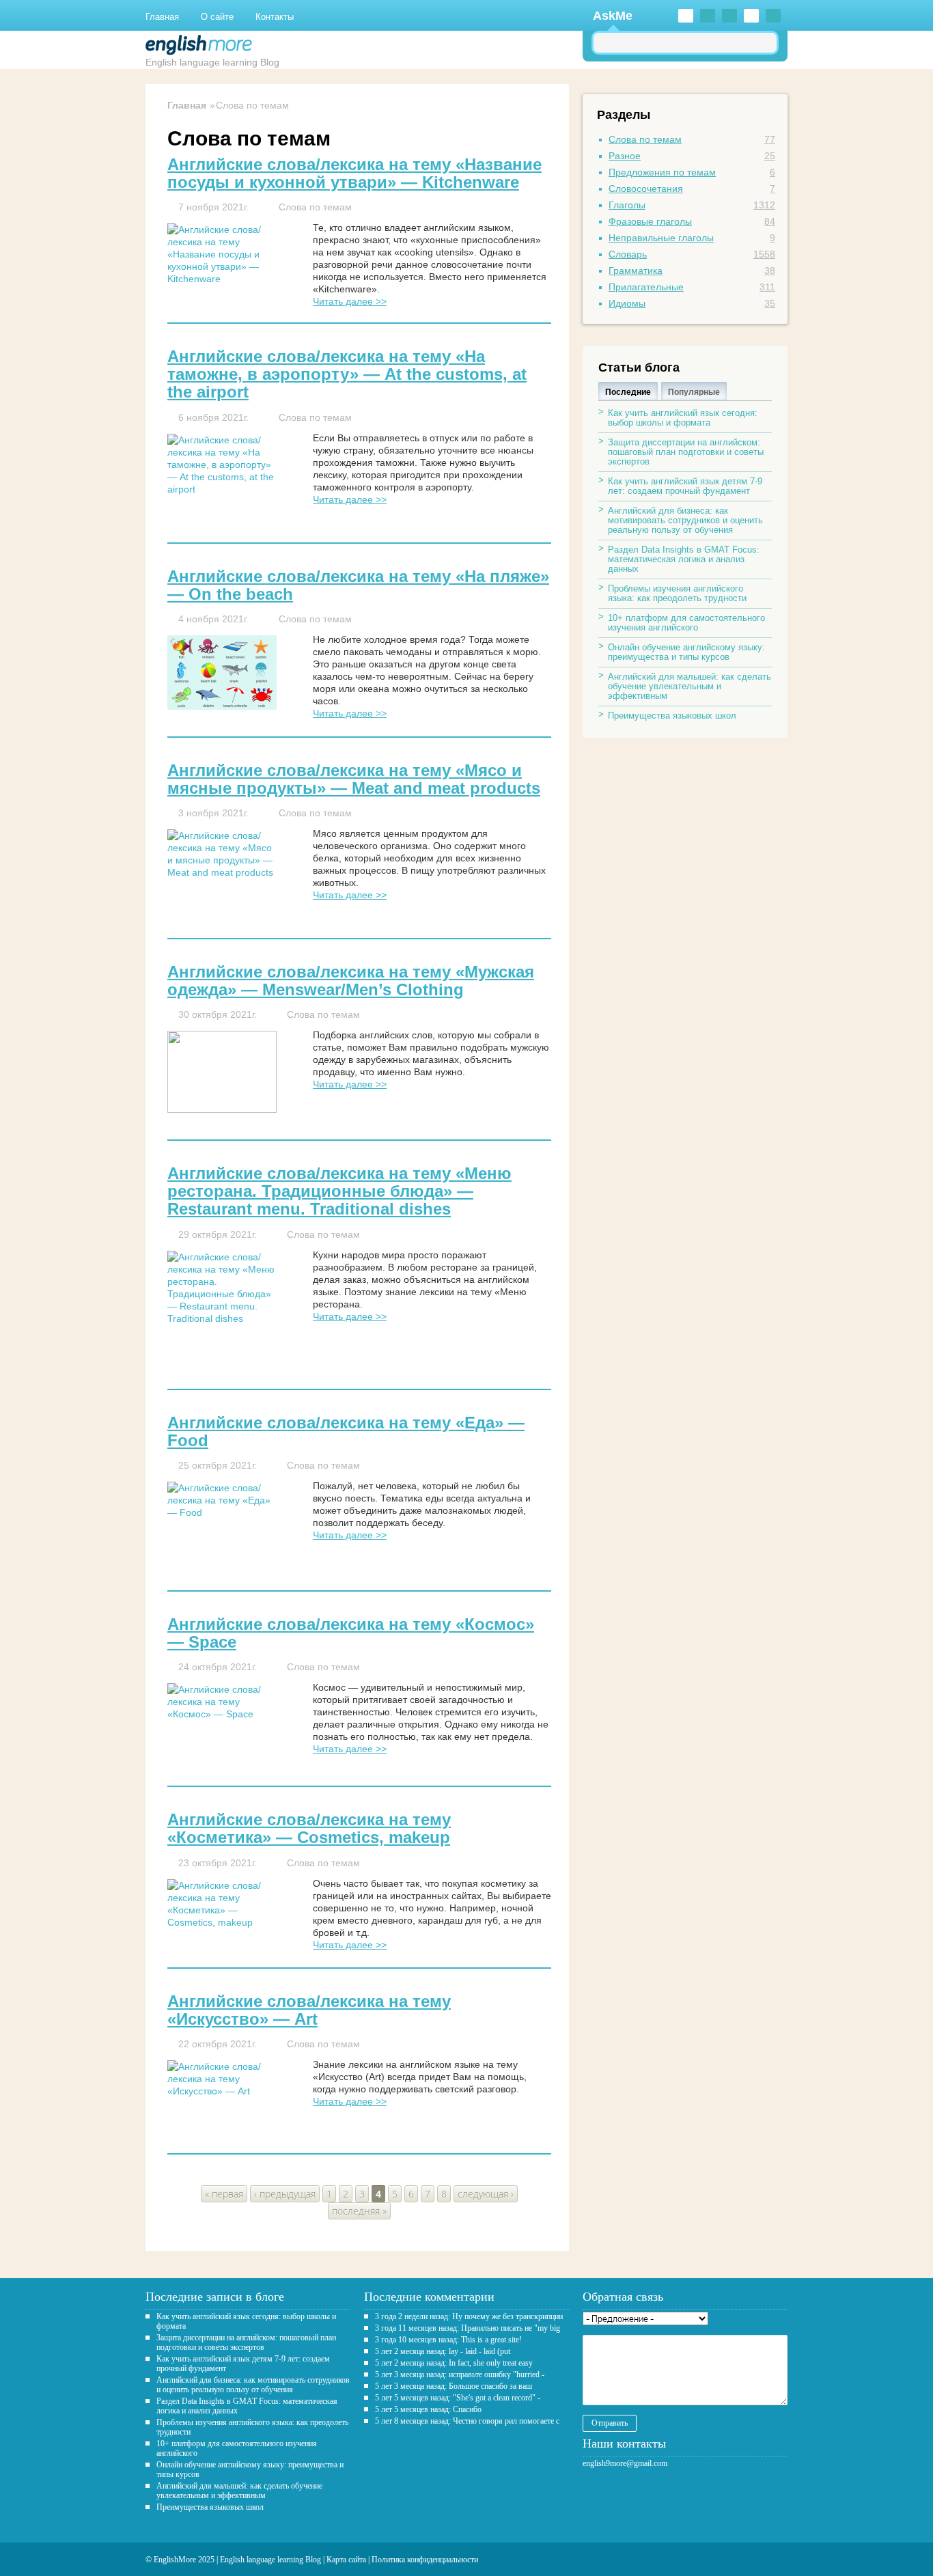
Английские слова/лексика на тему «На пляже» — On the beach (358, 585)
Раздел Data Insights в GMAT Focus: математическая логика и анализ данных (684, 559)
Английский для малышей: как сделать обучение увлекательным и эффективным (690, 686)
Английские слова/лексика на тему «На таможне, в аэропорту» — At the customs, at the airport (347, 374)
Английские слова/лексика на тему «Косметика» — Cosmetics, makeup (309, 1829)
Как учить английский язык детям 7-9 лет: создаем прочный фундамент (685, 486)
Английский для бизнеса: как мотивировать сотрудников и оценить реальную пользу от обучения (685, 520)
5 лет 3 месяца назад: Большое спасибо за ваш (454, 2386)
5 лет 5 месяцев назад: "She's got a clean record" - (458, 2398)
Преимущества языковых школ (672, 716)
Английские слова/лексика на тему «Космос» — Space (351, 1633)
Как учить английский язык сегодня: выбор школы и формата (683, 418)
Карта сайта (346, 2560)
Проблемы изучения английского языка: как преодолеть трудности (677, 593)
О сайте (217, 17)
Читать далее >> (350, 301)
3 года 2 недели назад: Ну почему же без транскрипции (469, 2316)
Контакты (275, 17)
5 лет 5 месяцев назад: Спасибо (428, 2409)
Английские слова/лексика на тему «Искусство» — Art (309, 2010)
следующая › (486, 2194)
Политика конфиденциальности (425, 2560)
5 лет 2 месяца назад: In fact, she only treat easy (454, 2363)
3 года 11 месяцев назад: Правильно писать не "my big (468, 2328)
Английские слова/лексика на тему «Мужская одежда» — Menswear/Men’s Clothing (351, 981)
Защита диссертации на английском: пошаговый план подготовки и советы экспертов (686, 452)
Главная (162, 17)
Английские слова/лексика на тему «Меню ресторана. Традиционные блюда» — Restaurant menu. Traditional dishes (339, 1191)
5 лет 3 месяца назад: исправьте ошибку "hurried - (460, 2374)
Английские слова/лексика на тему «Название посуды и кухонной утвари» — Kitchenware (354, 174)
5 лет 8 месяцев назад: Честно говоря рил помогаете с (467, 2421)
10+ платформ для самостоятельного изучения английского (686, 623)
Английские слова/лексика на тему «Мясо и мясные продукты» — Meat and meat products (354, 779)
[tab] (628, 391)
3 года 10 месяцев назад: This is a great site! (448, 2340)
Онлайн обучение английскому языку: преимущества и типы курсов (686, 652)
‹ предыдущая (285, 2194)
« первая (224, 2194)
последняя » (359, 2211)
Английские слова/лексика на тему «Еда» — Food (346, 1432)
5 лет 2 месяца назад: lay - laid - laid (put (443, 2351)
